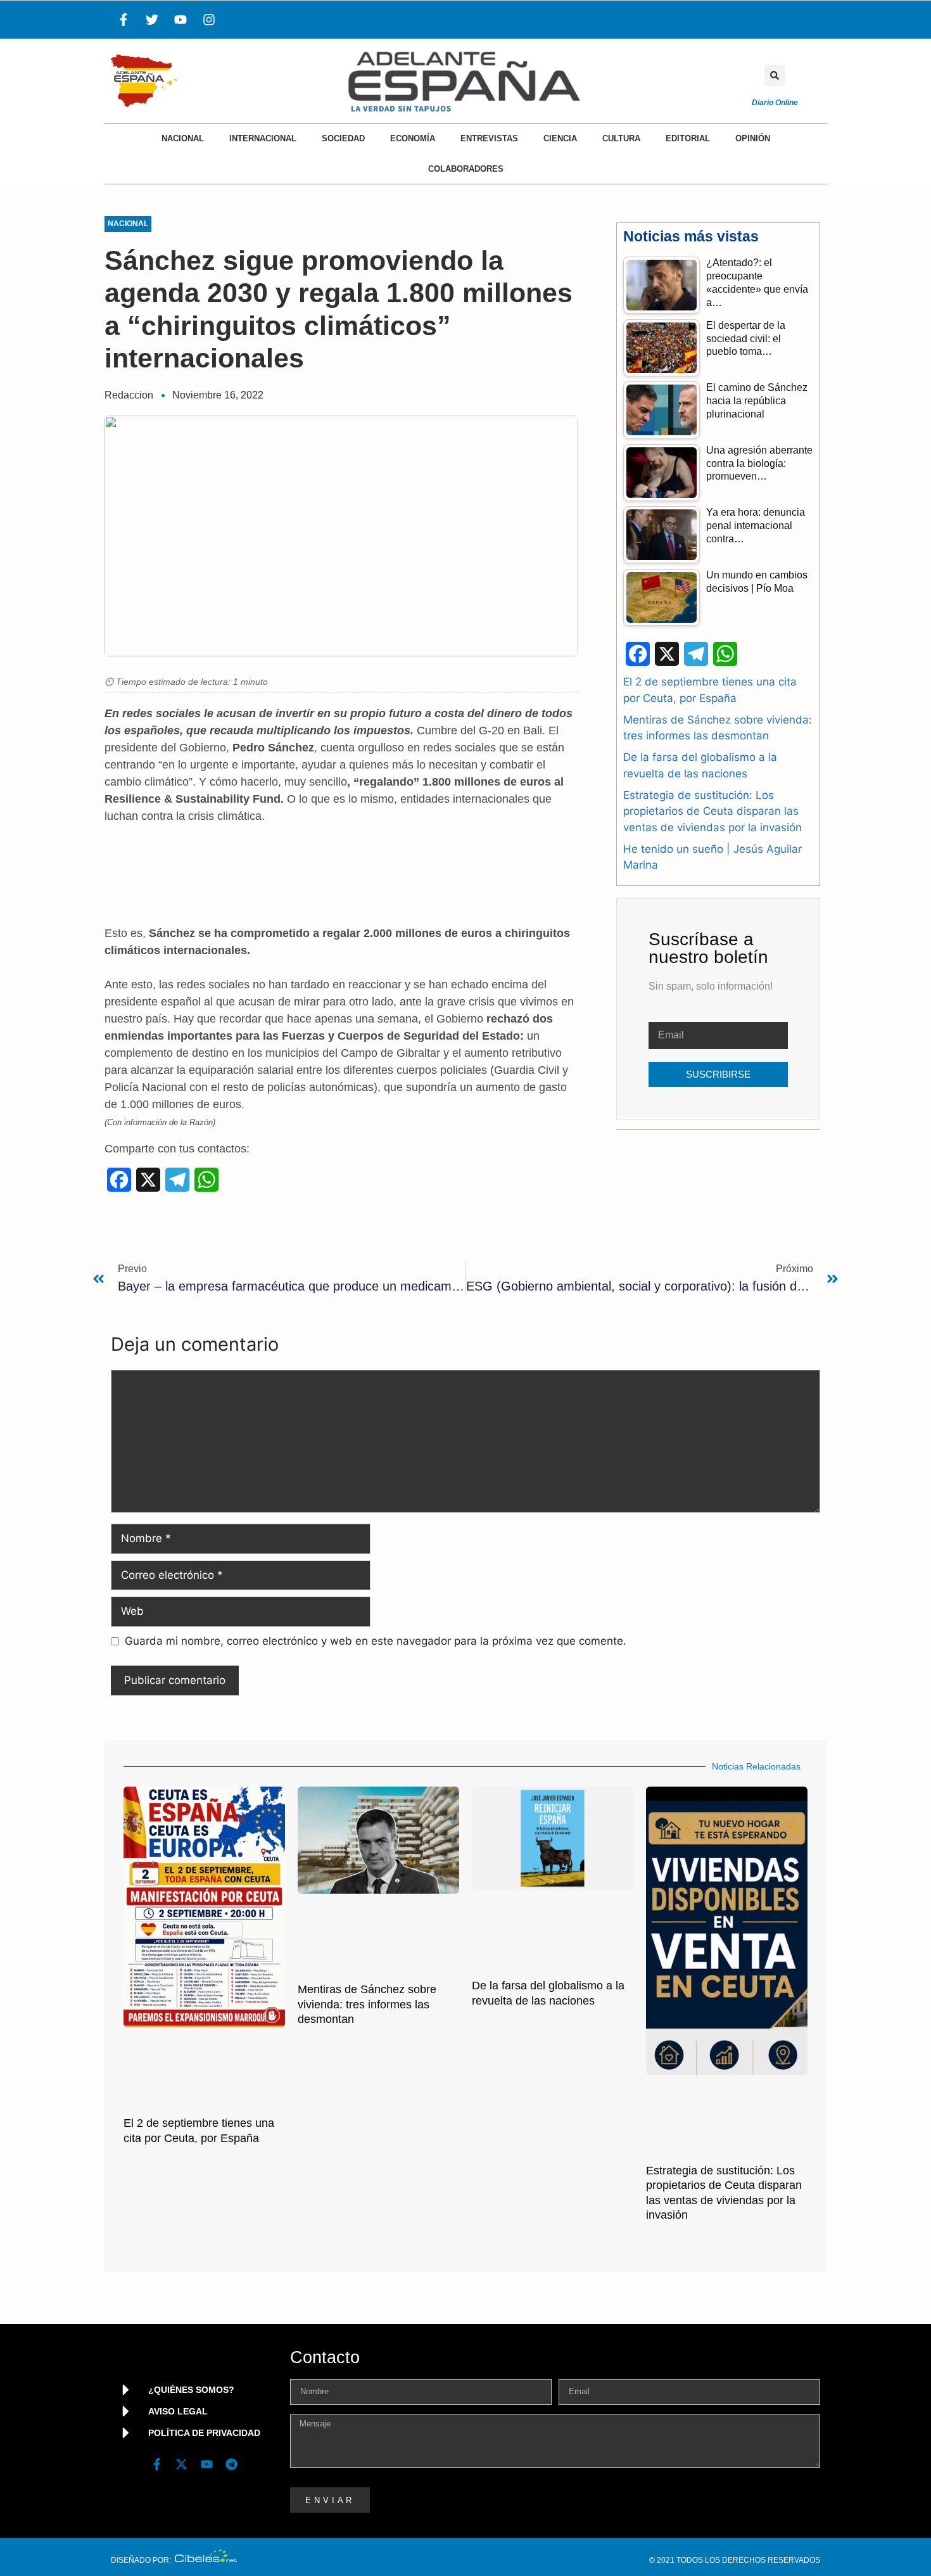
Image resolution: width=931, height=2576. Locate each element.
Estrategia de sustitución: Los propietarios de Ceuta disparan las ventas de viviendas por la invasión (712, 811)
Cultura (621, 138)
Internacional (263, 138)
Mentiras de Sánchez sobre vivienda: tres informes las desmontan (367, 2004)
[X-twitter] (182, 2464)
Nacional (183, 138)
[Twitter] (152, 20)
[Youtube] (180, 20)
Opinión (753, 138)
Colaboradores (466, 169)
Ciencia (560, 138)
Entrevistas (489, 138)
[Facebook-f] (123, 20)
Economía (413, 138)
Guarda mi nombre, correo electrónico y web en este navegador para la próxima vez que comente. (376, 1641)
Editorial (688, 138)
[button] (775, 76)
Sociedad (343, 138)
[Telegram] (231, 2464)
